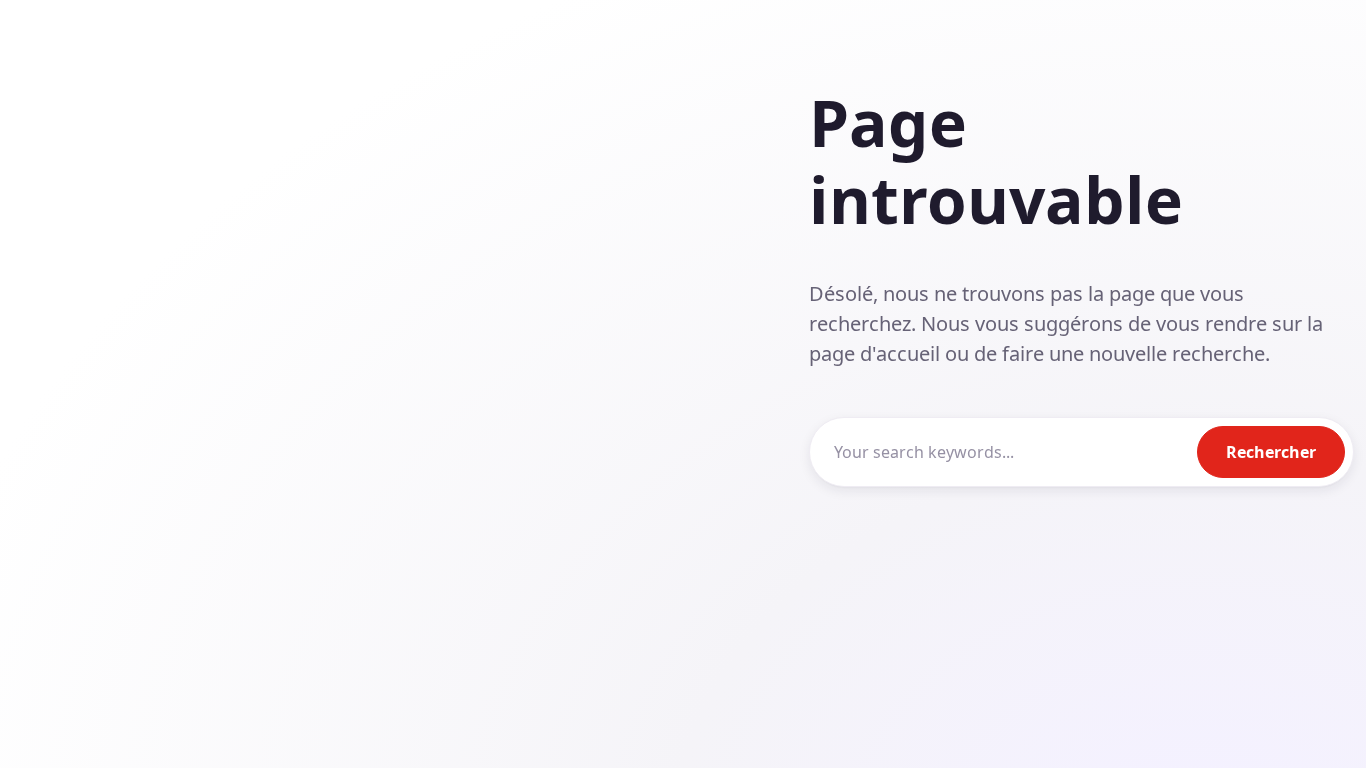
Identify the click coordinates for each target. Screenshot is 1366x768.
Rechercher (1271, 452)
